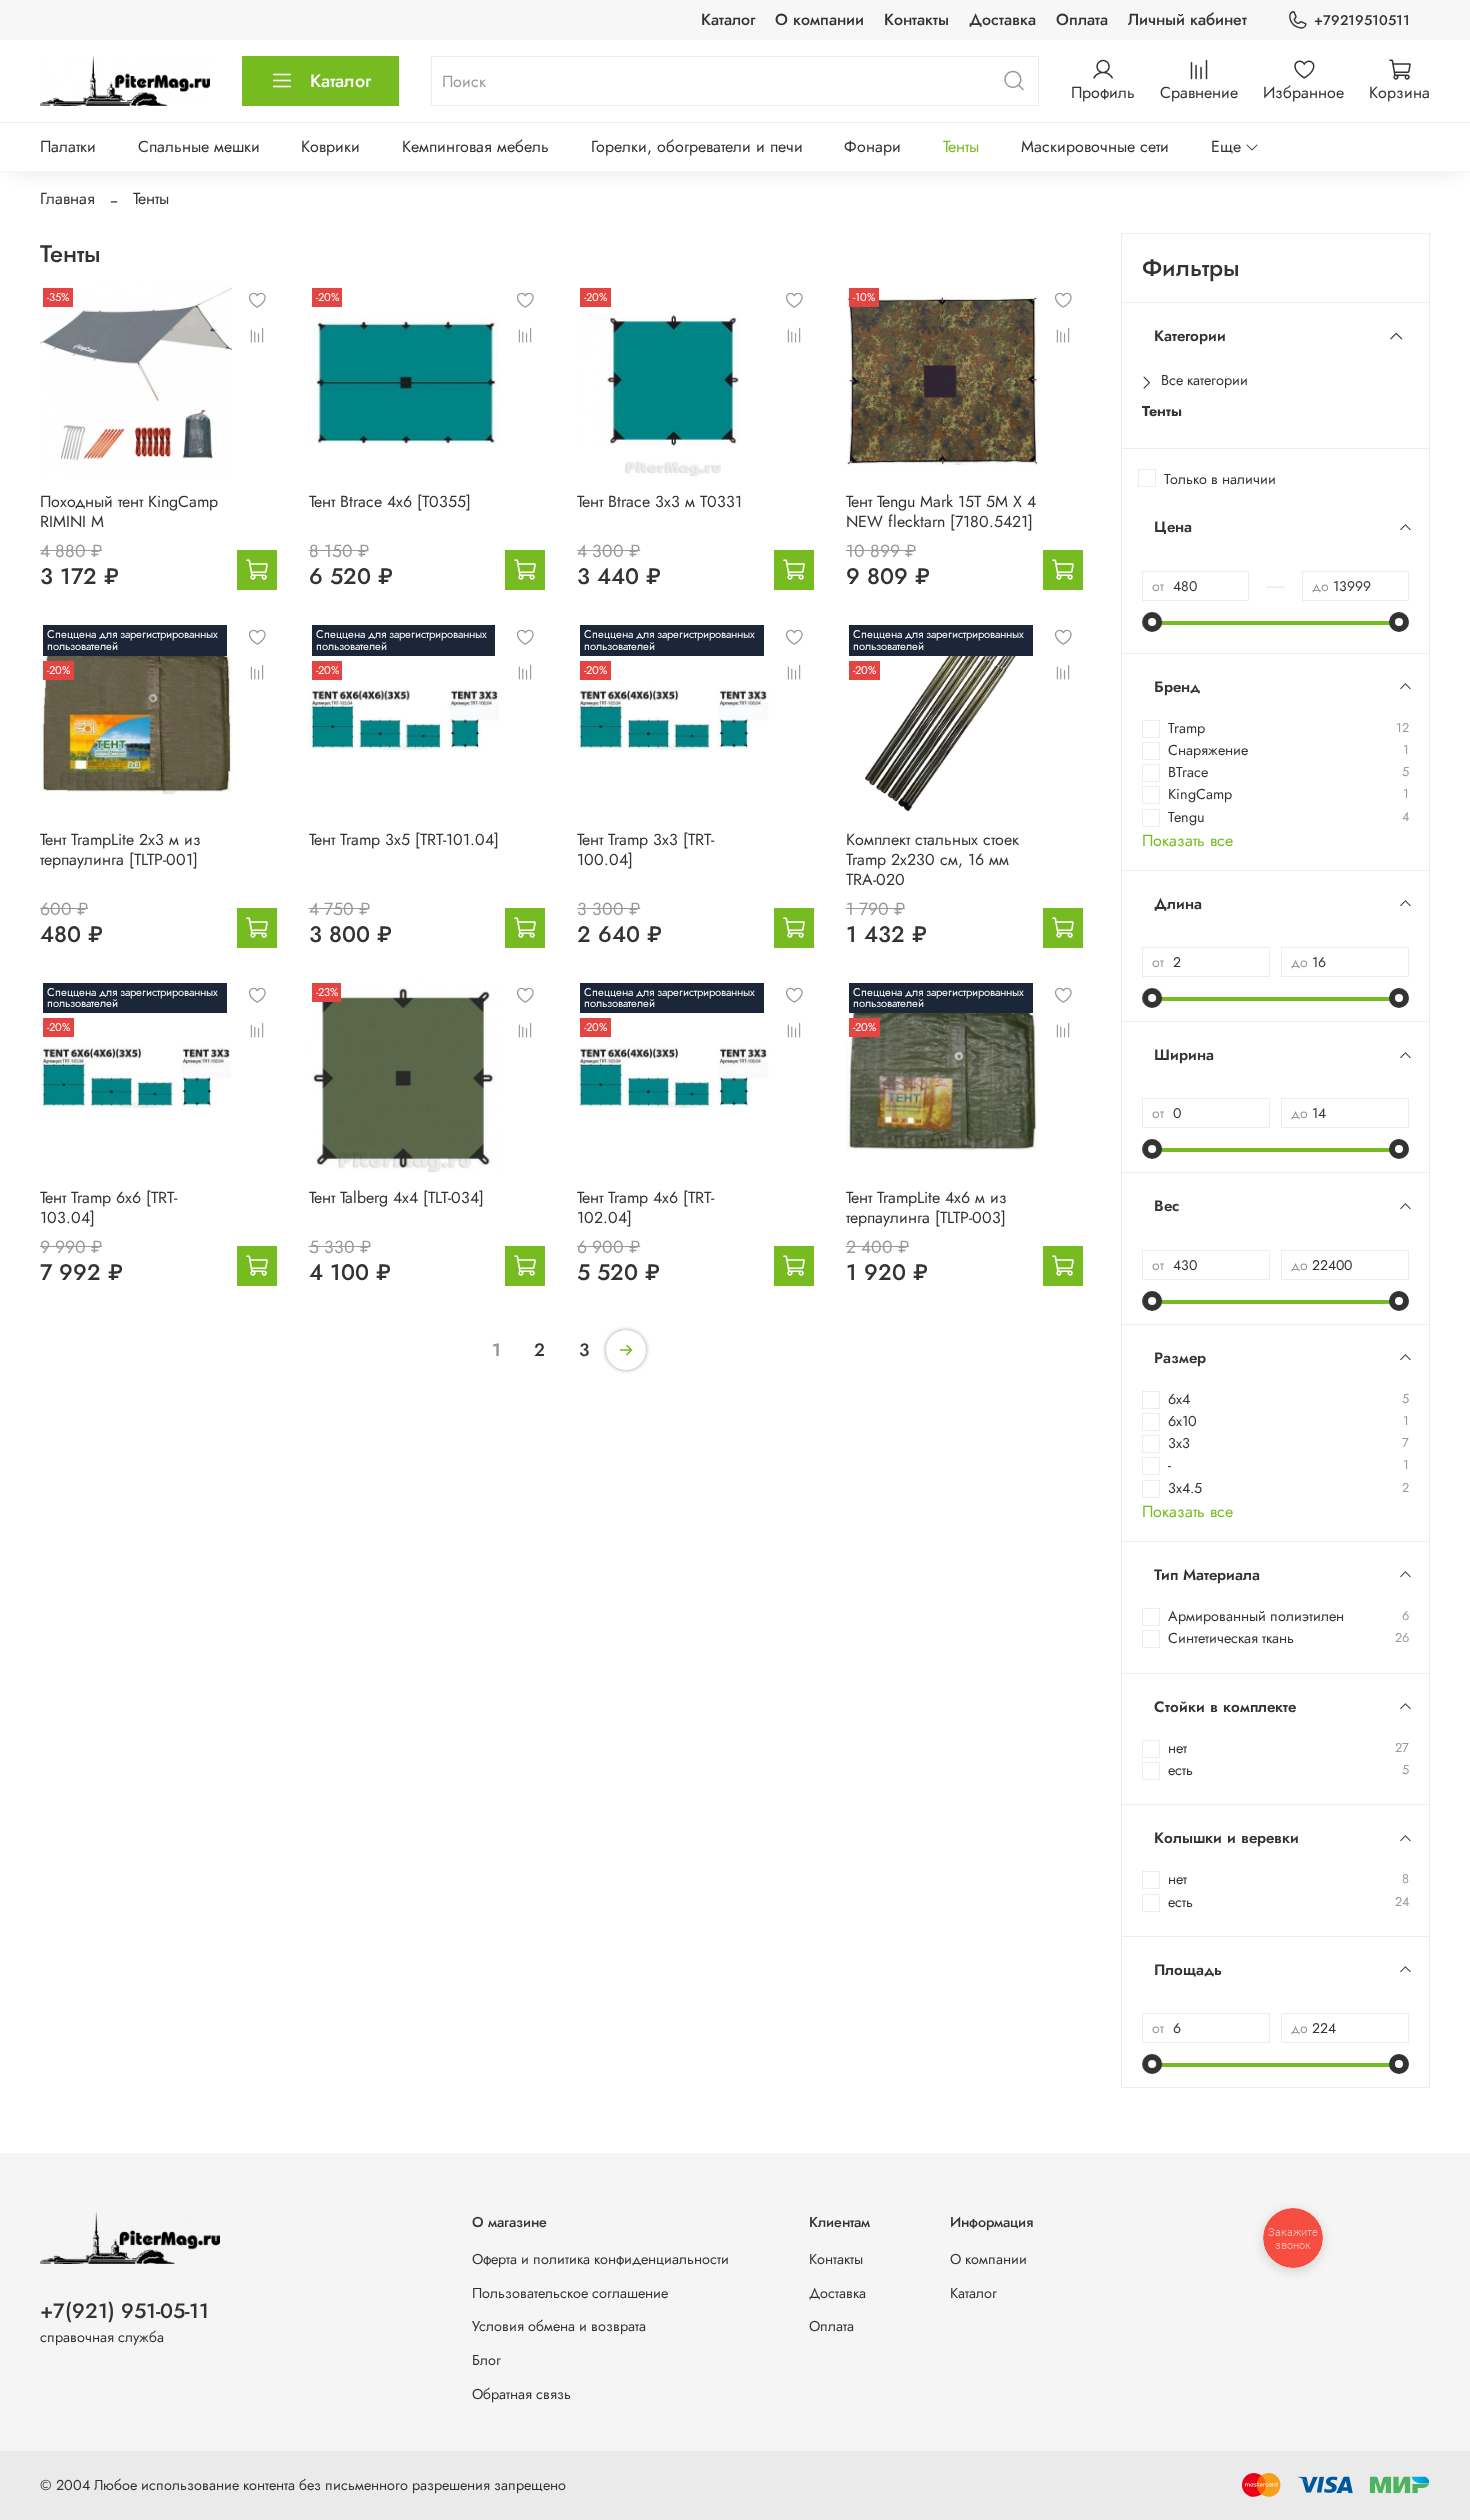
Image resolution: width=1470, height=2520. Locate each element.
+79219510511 (1362, 20)
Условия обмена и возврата (559, 2326)
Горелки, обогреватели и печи (697, 146)
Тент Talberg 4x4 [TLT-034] (396, 1197)
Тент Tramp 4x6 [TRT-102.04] (645, 1207)
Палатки (68, 146)
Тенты (961, 146)
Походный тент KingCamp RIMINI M (129, 511)
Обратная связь (521, 2394)
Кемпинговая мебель (475, 146)
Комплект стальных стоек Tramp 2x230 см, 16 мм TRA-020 (932, 859)
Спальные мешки (199, 146)
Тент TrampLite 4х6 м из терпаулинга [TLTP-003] (926, 1207)
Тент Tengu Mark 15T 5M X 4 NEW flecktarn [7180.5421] (941, 511)
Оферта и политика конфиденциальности (600, 2259)
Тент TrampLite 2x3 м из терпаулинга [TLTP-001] (120, 849)
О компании (819, 19)
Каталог (728, 19)
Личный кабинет (1187, 19)
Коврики (330, 146)
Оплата (1082, 19)
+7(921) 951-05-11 (124, 2311)
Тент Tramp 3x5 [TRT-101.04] (404, 839)
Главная (67, 198)
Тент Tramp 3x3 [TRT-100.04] (645, 849)
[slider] (1152, 622)
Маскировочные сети (1095, 146)
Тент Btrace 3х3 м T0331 (659, 501)
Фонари (872, 146)
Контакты (916, 19)
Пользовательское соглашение (570, 2293)
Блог (486, 2360)
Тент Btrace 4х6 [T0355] (390, 501)
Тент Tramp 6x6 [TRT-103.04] (108, 1207)
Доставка (1002, 19)
